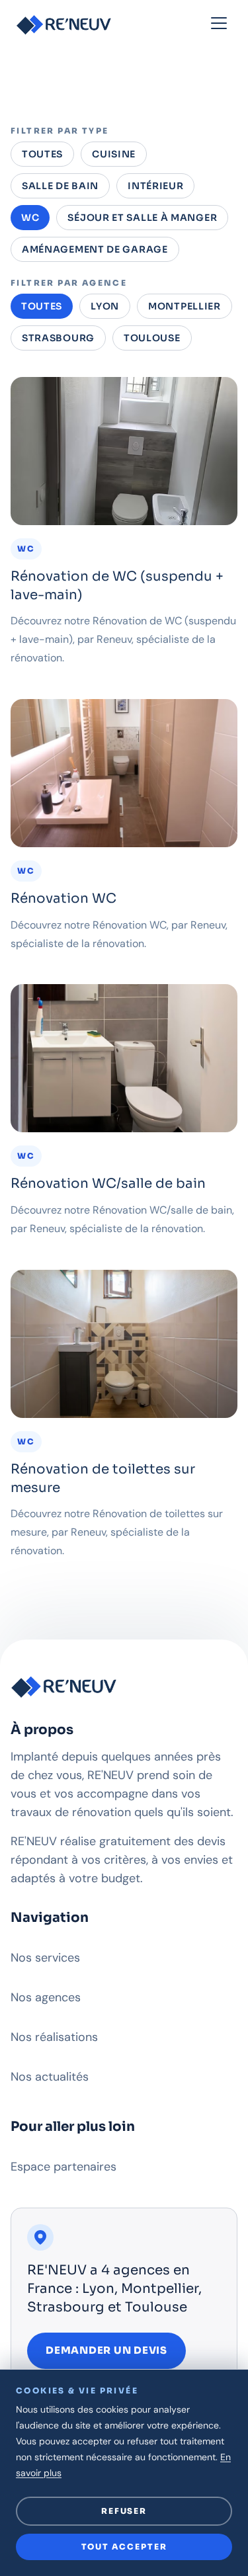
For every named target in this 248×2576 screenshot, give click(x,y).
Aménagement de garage (95, 249)
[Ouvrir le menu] (219, 24)
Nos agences (46, 1997)
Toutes (42, 154)
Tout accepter (124, 2547)
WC (30, 218)
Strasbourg (58, 338)
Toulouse (152, 338)
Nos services (45, 1958)
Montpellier (185, 306)
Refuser (124, 2511)
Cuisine (114, 154)
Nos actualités (50, 2077)
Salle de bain (60, 186)
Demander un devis (106, 2350)
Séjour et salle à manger (142, 218)
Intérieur (155, 186)
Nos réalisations (54, 2037)
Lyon (105, 306)
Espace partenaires (63, 2167)
